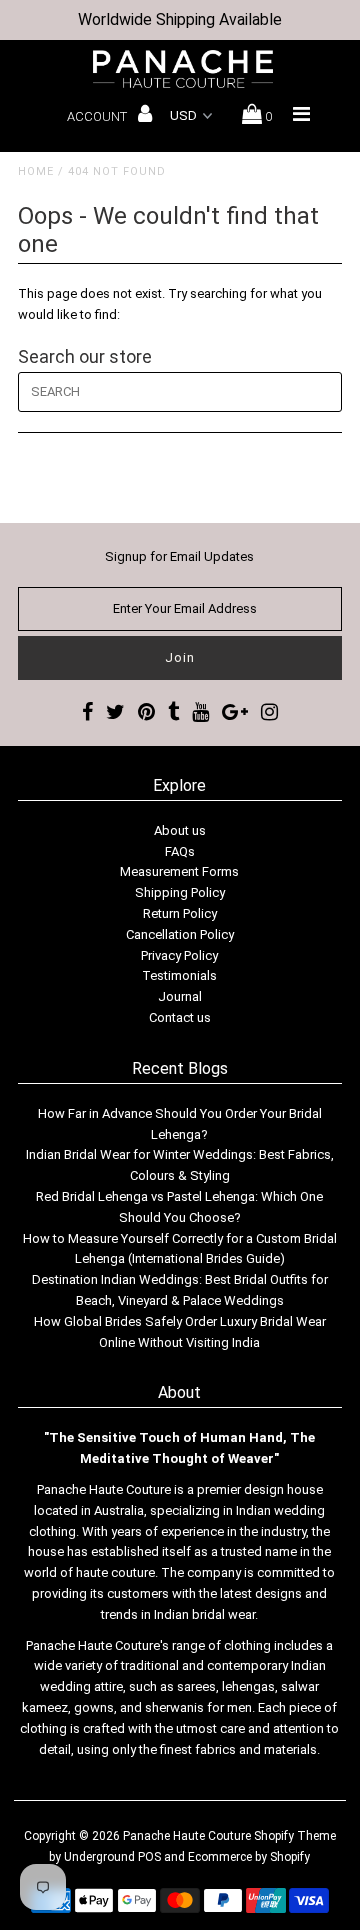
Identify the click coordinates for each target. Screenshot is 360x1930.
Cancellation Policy (180, 934)
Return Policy (180, 913)
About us (180, 830)
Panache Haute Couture (187, 1836)
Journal (180, 996)
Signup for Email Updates (179, 556)
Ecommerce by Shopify (249, 1857)
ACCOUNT (98, 116)
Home (36, 171)
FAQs (180, 851)
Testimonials (179, 975)
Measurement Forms (179, 871)
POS (149, 1857)
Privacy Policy (179, 955)
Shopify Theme (295, 1836)
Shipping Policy (180, 892)
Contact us (180, 1017)
